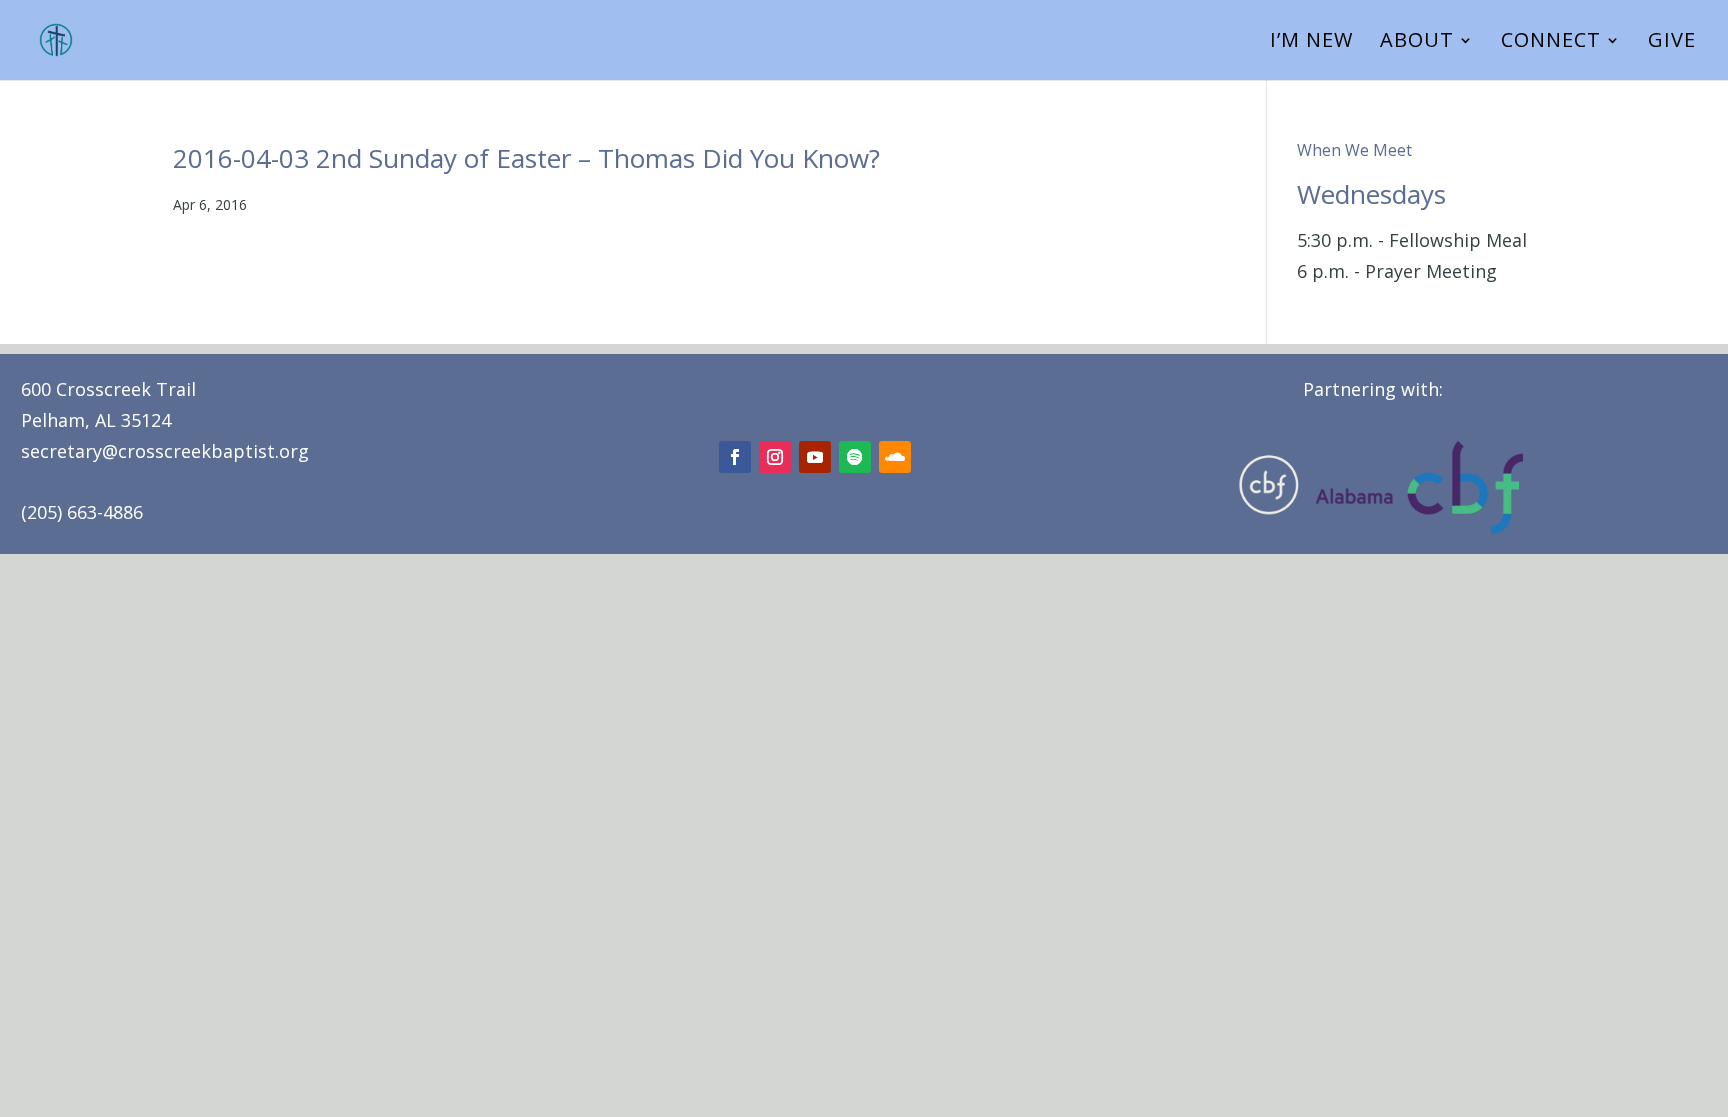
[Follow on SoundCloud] (895, 457)
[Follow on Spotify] (855, 457)
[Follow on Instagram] (775, 457)
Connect (1551, 43)
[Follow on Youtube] (815, 457)
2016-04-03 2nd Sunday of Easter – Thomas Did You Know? (526, 158)
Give (1672, 43)
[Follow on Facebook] (735, 457)
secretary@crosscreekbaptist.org (165, 451)
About (1417, 43)
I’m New (1311, 43)
